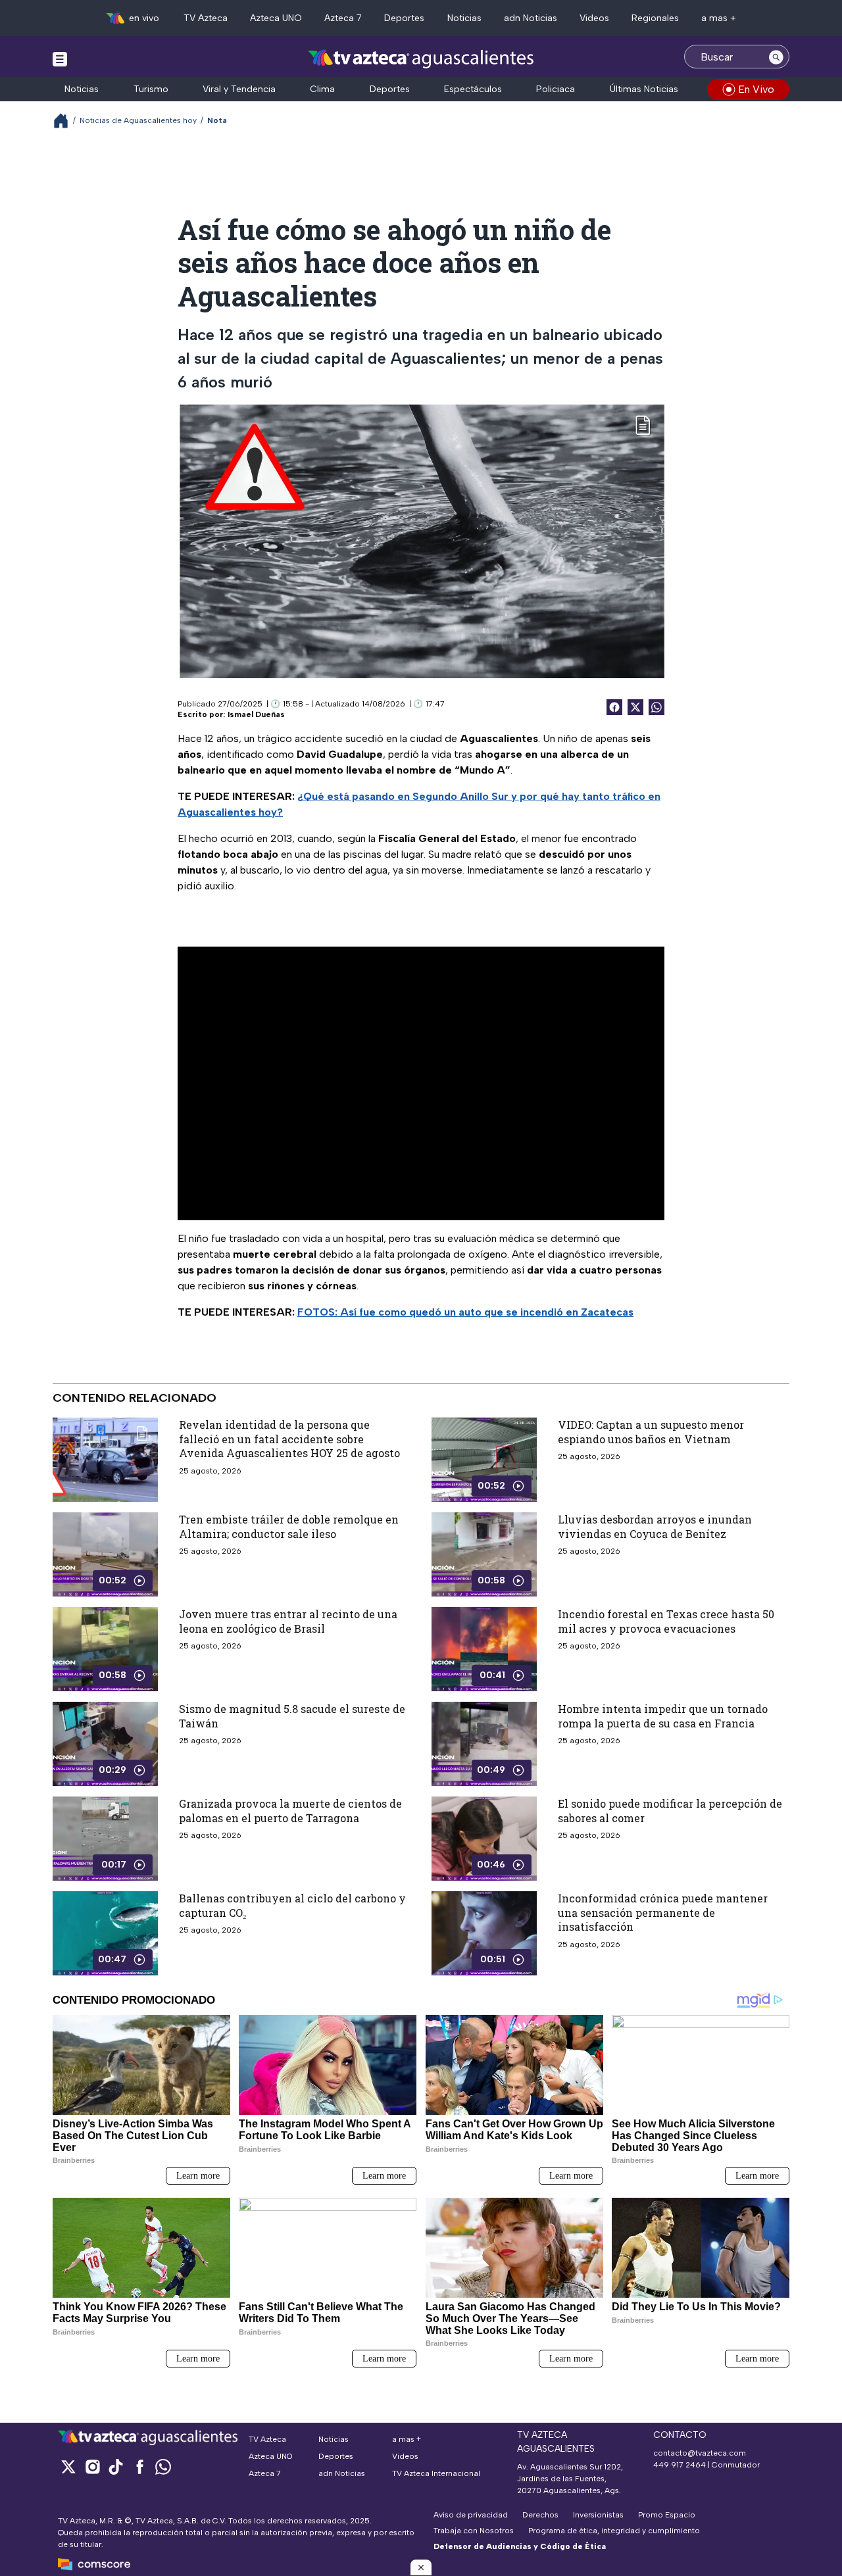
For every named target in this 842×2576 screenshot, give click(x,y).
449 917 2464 (680, 2465)
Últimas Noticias (644, 89)
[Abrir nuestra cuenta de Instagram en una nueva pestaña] (92, 2466)
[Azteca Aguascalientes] (421, 58)
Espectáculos (473, 89)
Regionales (655, 18)
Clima (322, 89)
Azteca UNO (276, 18)
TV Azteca (206, 18)
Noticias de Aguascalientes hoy (138, 120)
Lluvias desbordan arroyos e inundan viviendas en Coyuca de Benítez (655, 1526)
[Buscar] (776, 57)
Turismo (151, 89)
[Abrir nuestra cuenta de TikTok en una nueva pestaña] (116, 2466)
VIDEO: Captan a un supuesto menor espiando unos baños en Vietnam (651, 1432)
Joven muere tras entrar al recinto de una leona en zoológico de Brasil (288, 1621)
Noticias (464, 18)
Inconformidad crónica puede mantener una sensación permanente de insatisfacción (663, 1912)
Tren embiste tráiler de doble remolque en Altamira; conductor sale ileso (289, 1526)
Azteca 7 (343, 18)
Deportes (404, 18)
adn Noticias (531, 18)
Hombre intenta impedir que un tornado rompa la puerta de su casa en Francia (663, 1716)
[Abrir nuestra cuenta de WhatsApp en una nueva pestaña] (163, 2466)
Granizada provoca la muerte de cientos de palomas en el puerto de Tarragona (290, 1811)
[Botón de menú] (60, 59)
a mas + (719, 18)
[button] (421, 2567)
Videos (594, 18)
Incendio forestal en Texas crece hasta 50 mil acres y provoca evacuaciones (666, 1621)
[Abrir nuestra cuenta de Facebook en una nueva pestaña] (139, 2466)
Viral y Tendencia (239, 89)
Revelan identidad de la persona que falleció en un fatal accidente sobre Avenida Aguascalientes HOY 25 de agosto (289, 1439)
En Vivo (756, 89)
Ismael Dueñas (256, 714)
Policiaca (556, 89)
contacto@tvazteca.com (700, 2453)
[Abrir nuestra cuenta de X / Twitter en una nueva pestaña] (68, 2466)
